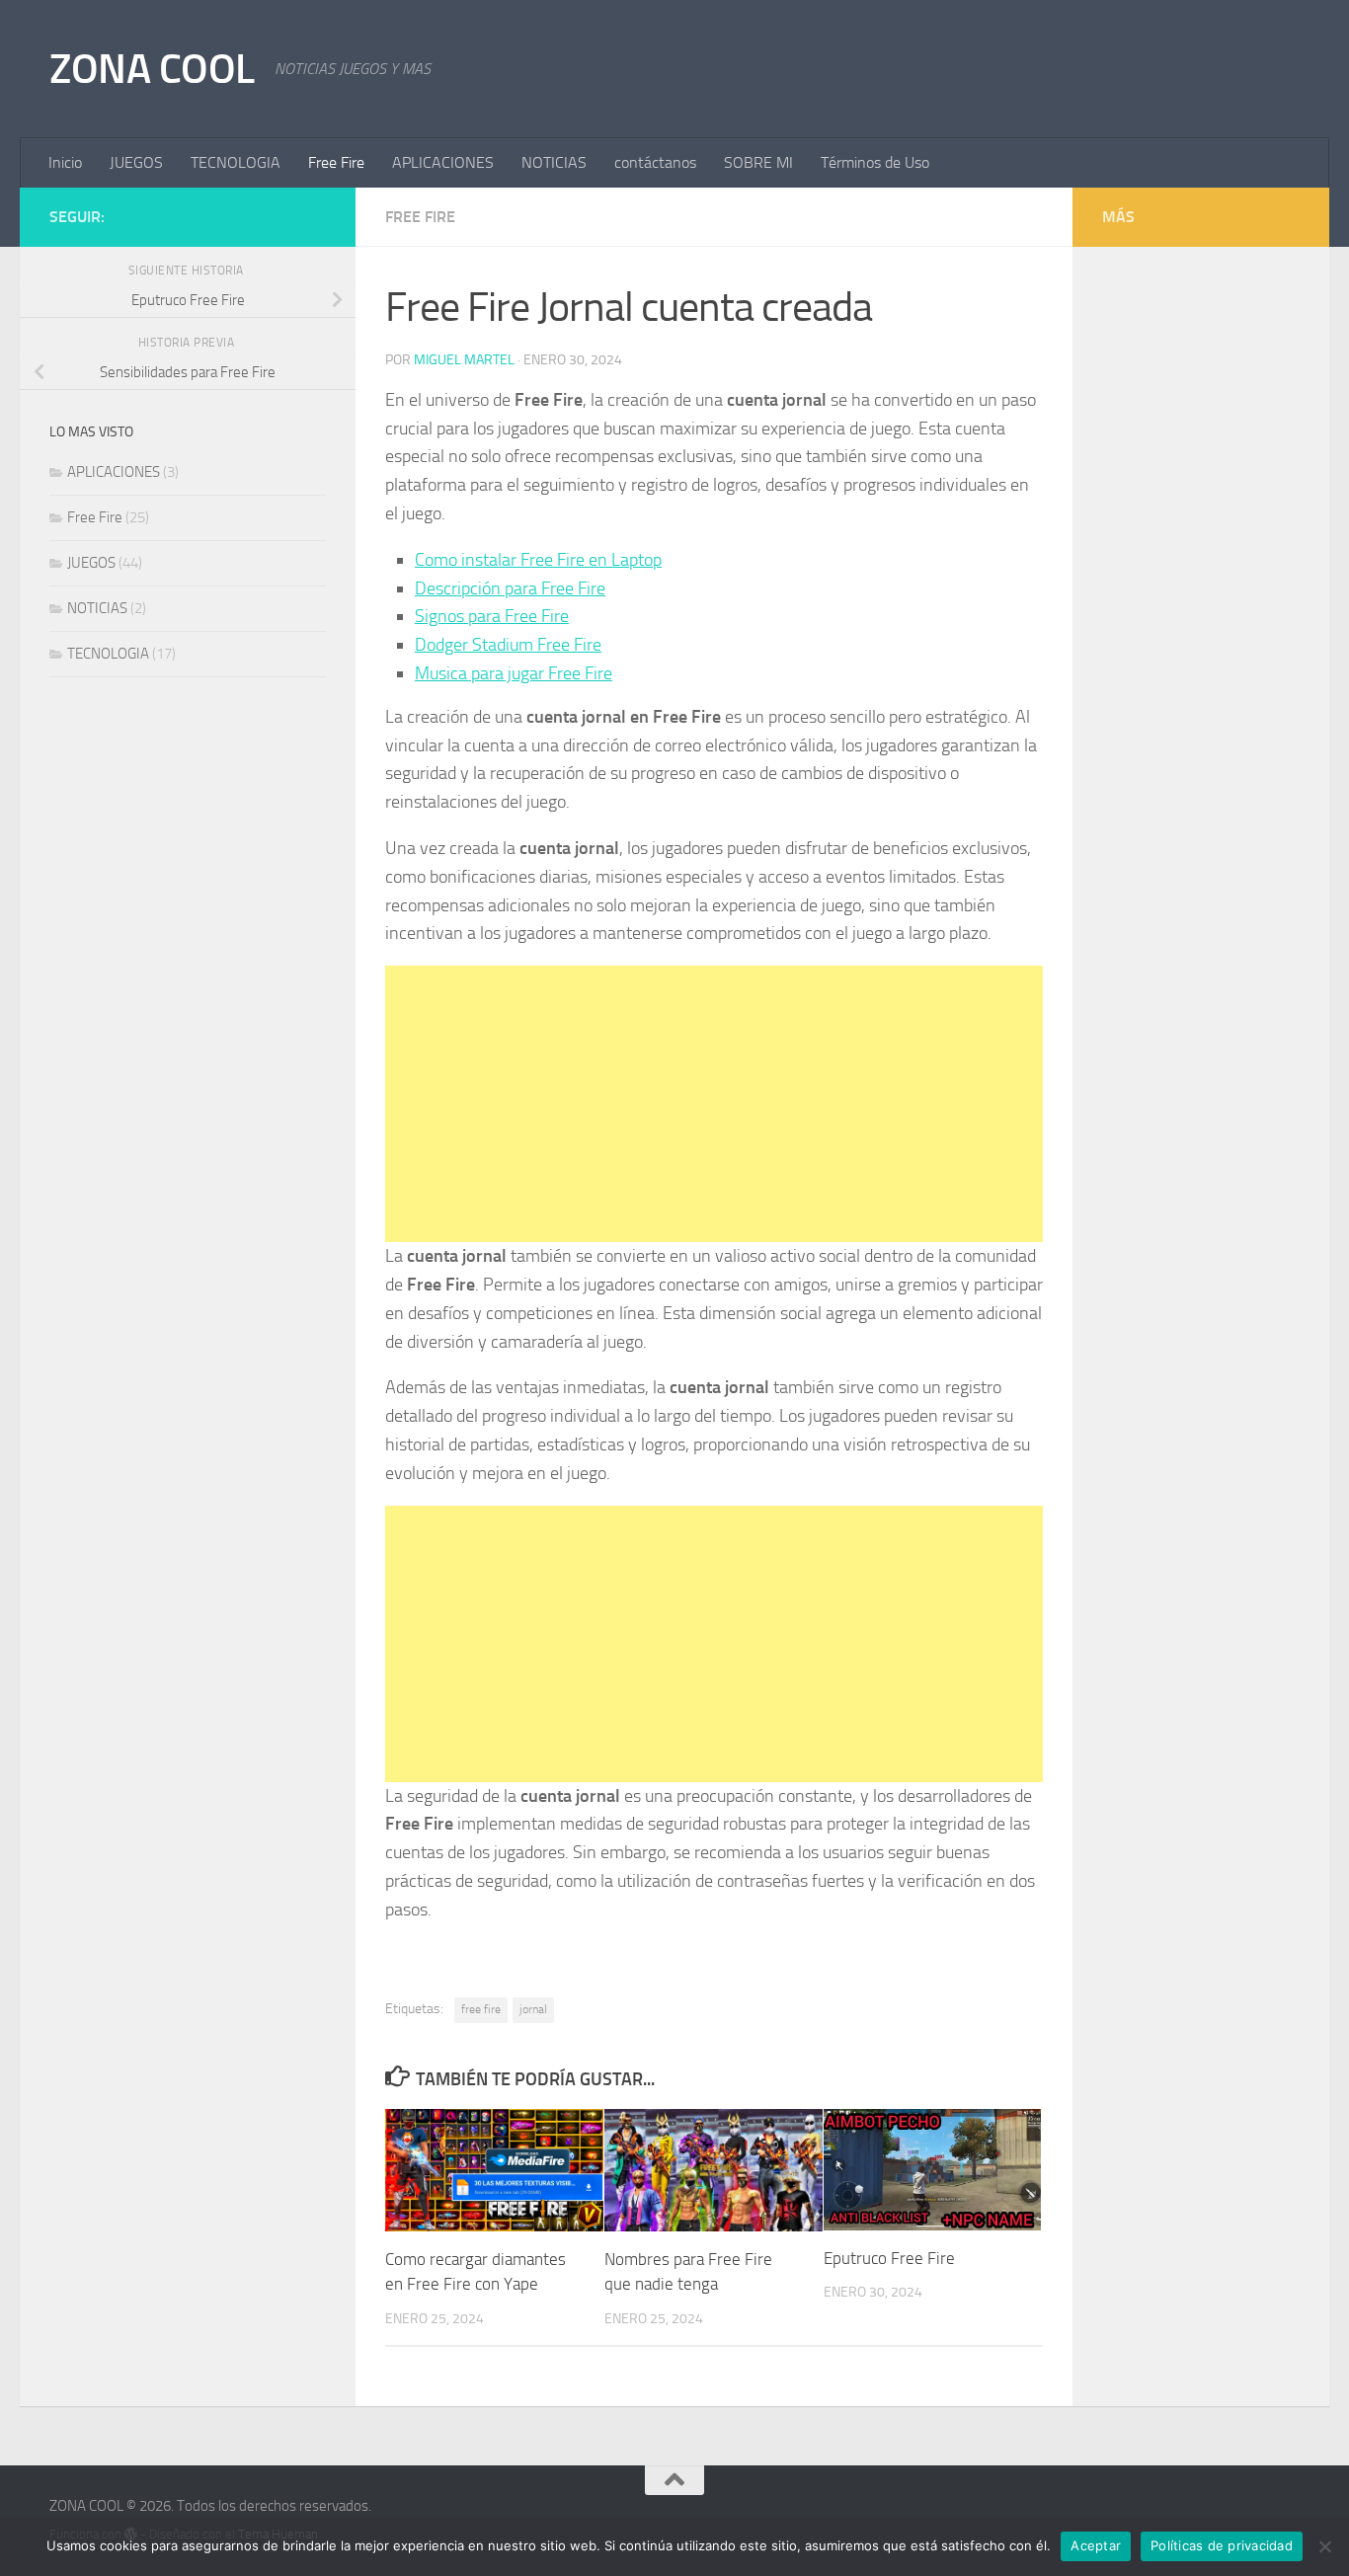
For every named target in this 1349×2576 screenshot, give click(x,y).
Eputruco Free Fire (889, 2258)
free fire (481, 2009)
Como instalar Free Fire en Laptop (538, 560)
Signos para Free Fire (492, 616)
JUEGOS (136, 162)
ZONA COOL (152, 69)
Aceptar (1096, 2545)
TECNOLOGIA (236, 162)
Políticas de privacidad (1222, 2545)
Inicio (65, 162)
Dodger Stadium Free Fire (508, 645)
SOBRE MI (758, 162)
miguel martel (464, 360)
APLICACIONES (443, 162)
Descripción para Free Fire (510, 588)
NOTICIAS (554, 162)
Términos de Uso (875, 162)
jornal (533, 2009)
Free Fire (336, 162)
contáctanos (655, 162)
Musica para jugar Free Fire (514, 673)
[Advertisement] (714, 1104)
